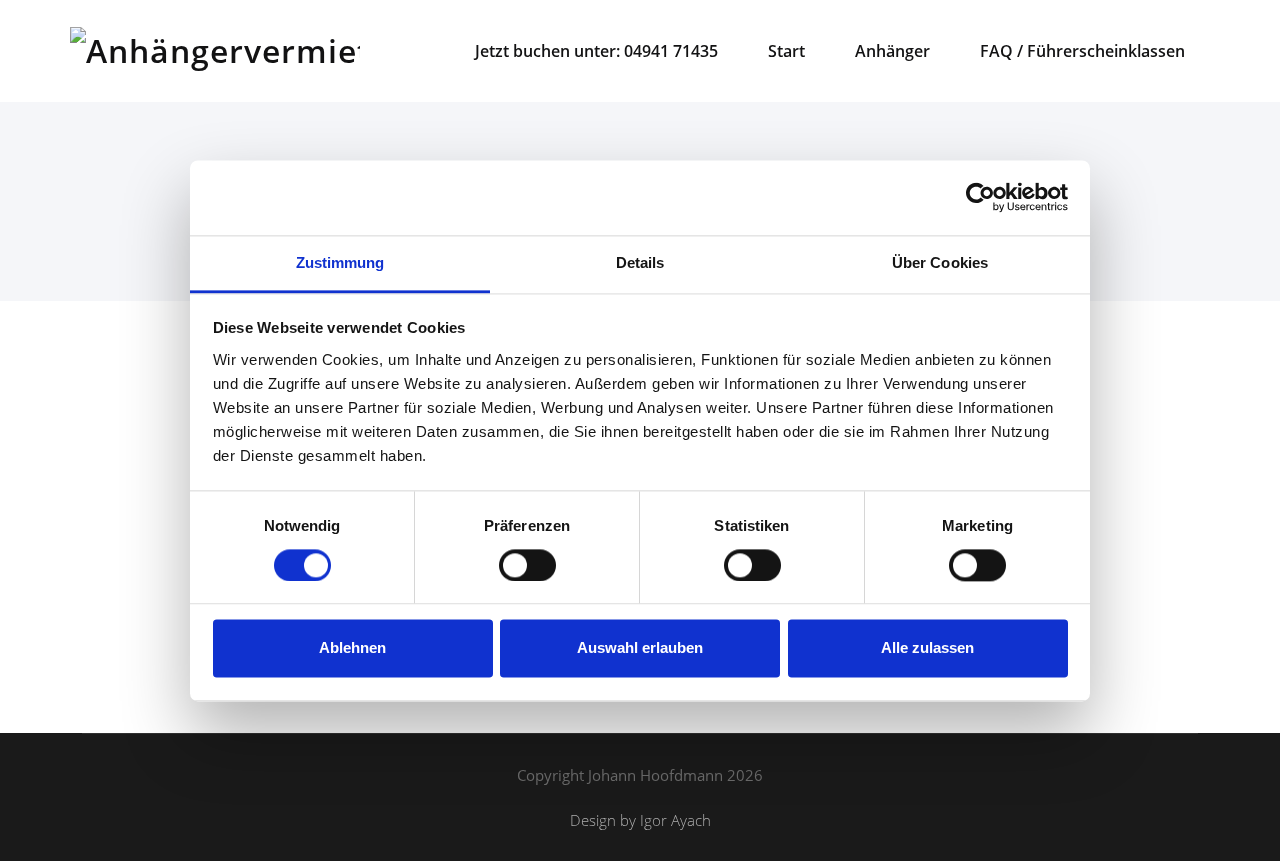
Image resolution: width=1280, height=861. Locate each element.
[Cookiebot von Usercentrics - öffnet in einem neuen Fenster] (980, 197)
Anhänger (892, 51)
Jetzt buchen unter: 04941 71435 (596, 51)
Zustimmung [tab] (340, 262)
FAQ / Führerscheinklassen (1082, 51)
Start (786, 51)
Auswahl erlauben (640, 648)
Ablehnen (352, 648)
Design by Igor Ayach (640, 820)
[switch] (523, 565)
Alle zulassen (927, 648)
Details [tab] (640, 262)
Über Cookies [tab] (940, 262)
